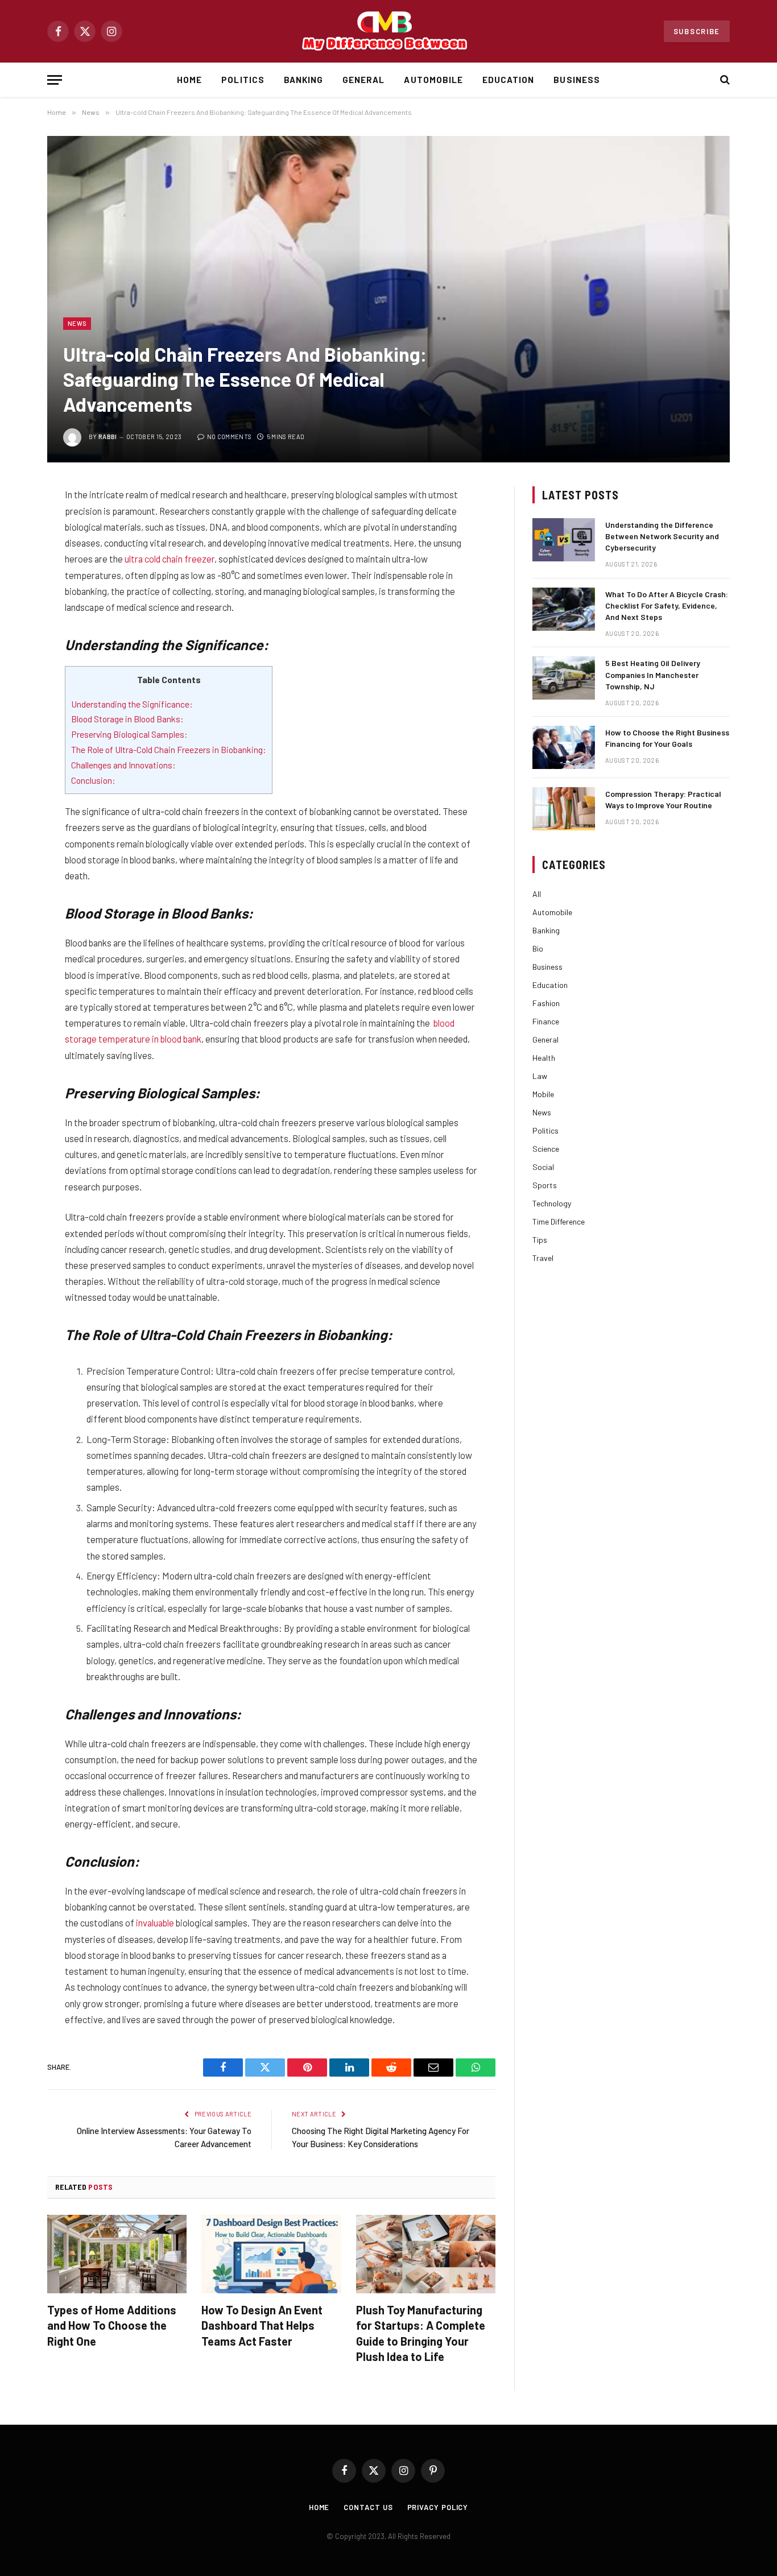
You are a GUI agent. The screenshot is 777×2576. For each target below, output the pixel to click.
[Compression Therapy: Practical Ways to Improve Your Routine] (564, 809)
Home (189, 80)
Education (508, 80)
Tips (540, 1240)
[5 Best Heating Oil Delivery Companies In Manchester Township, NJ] (564, 678)
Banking (303, 80)
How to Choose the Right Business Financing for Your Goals (667, 738)
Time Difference (559, 1221)
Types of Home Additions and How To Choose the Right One (112, 2325)
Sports (545, 1185)
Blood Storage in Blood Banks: (127, 719)
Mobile (543, 1094)
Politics (243, 80)
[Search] (724, 80)
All (537, 894)
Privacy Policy (438, 2507)
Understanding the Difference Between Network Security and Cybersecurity (662, 536)
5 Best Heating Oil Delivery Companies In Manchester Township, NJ (653, 674)
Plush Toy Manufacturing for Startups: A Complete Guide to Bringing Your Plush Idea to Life (421, 2333)
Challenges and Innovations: (123, 765)
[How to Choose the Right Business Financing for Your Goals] (564, 747)
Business (576, 80)
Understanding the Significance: (132, 704)
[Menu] (55, 80)
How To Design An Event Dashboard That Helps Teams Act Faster (262, 2325)
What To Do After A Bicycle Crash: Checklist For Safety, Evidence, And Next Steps (667, 605)
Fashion (546, 1003)
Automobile (433, 80)
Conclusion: (93, 780)
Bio (538, 948)
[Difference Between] (388, 32)
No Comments (229, 437)
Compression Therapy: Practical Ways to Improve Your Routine (663, 799)
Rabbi (108, 437)
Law (540, 1076)
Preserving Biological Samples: (129, 734)
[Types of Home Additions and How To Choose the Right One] (117, 2254)
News (77, 323)
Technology (552, 1203)
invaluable (155, 1922)
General (363, 80)
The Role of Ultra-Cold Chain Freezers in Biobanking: (169, 749)
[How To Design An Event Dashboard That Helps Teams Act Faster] (271, 2254)
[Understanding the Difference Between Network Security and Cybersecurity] (564, 540)
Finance (546, 1021)
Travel (543, 1258)
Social (543, 1167)
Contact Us (368, 2507)
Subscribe (697, 31)
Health (544, 1058)
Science (546, 1149)
